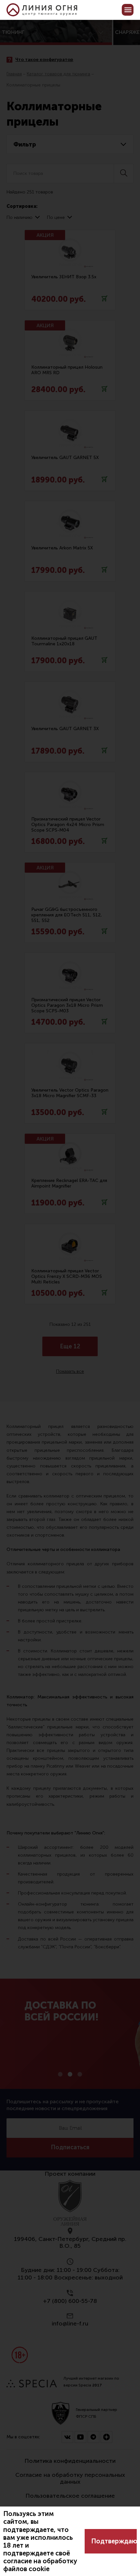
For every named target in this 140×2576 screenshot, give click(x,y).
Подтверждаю (114, 2541)
